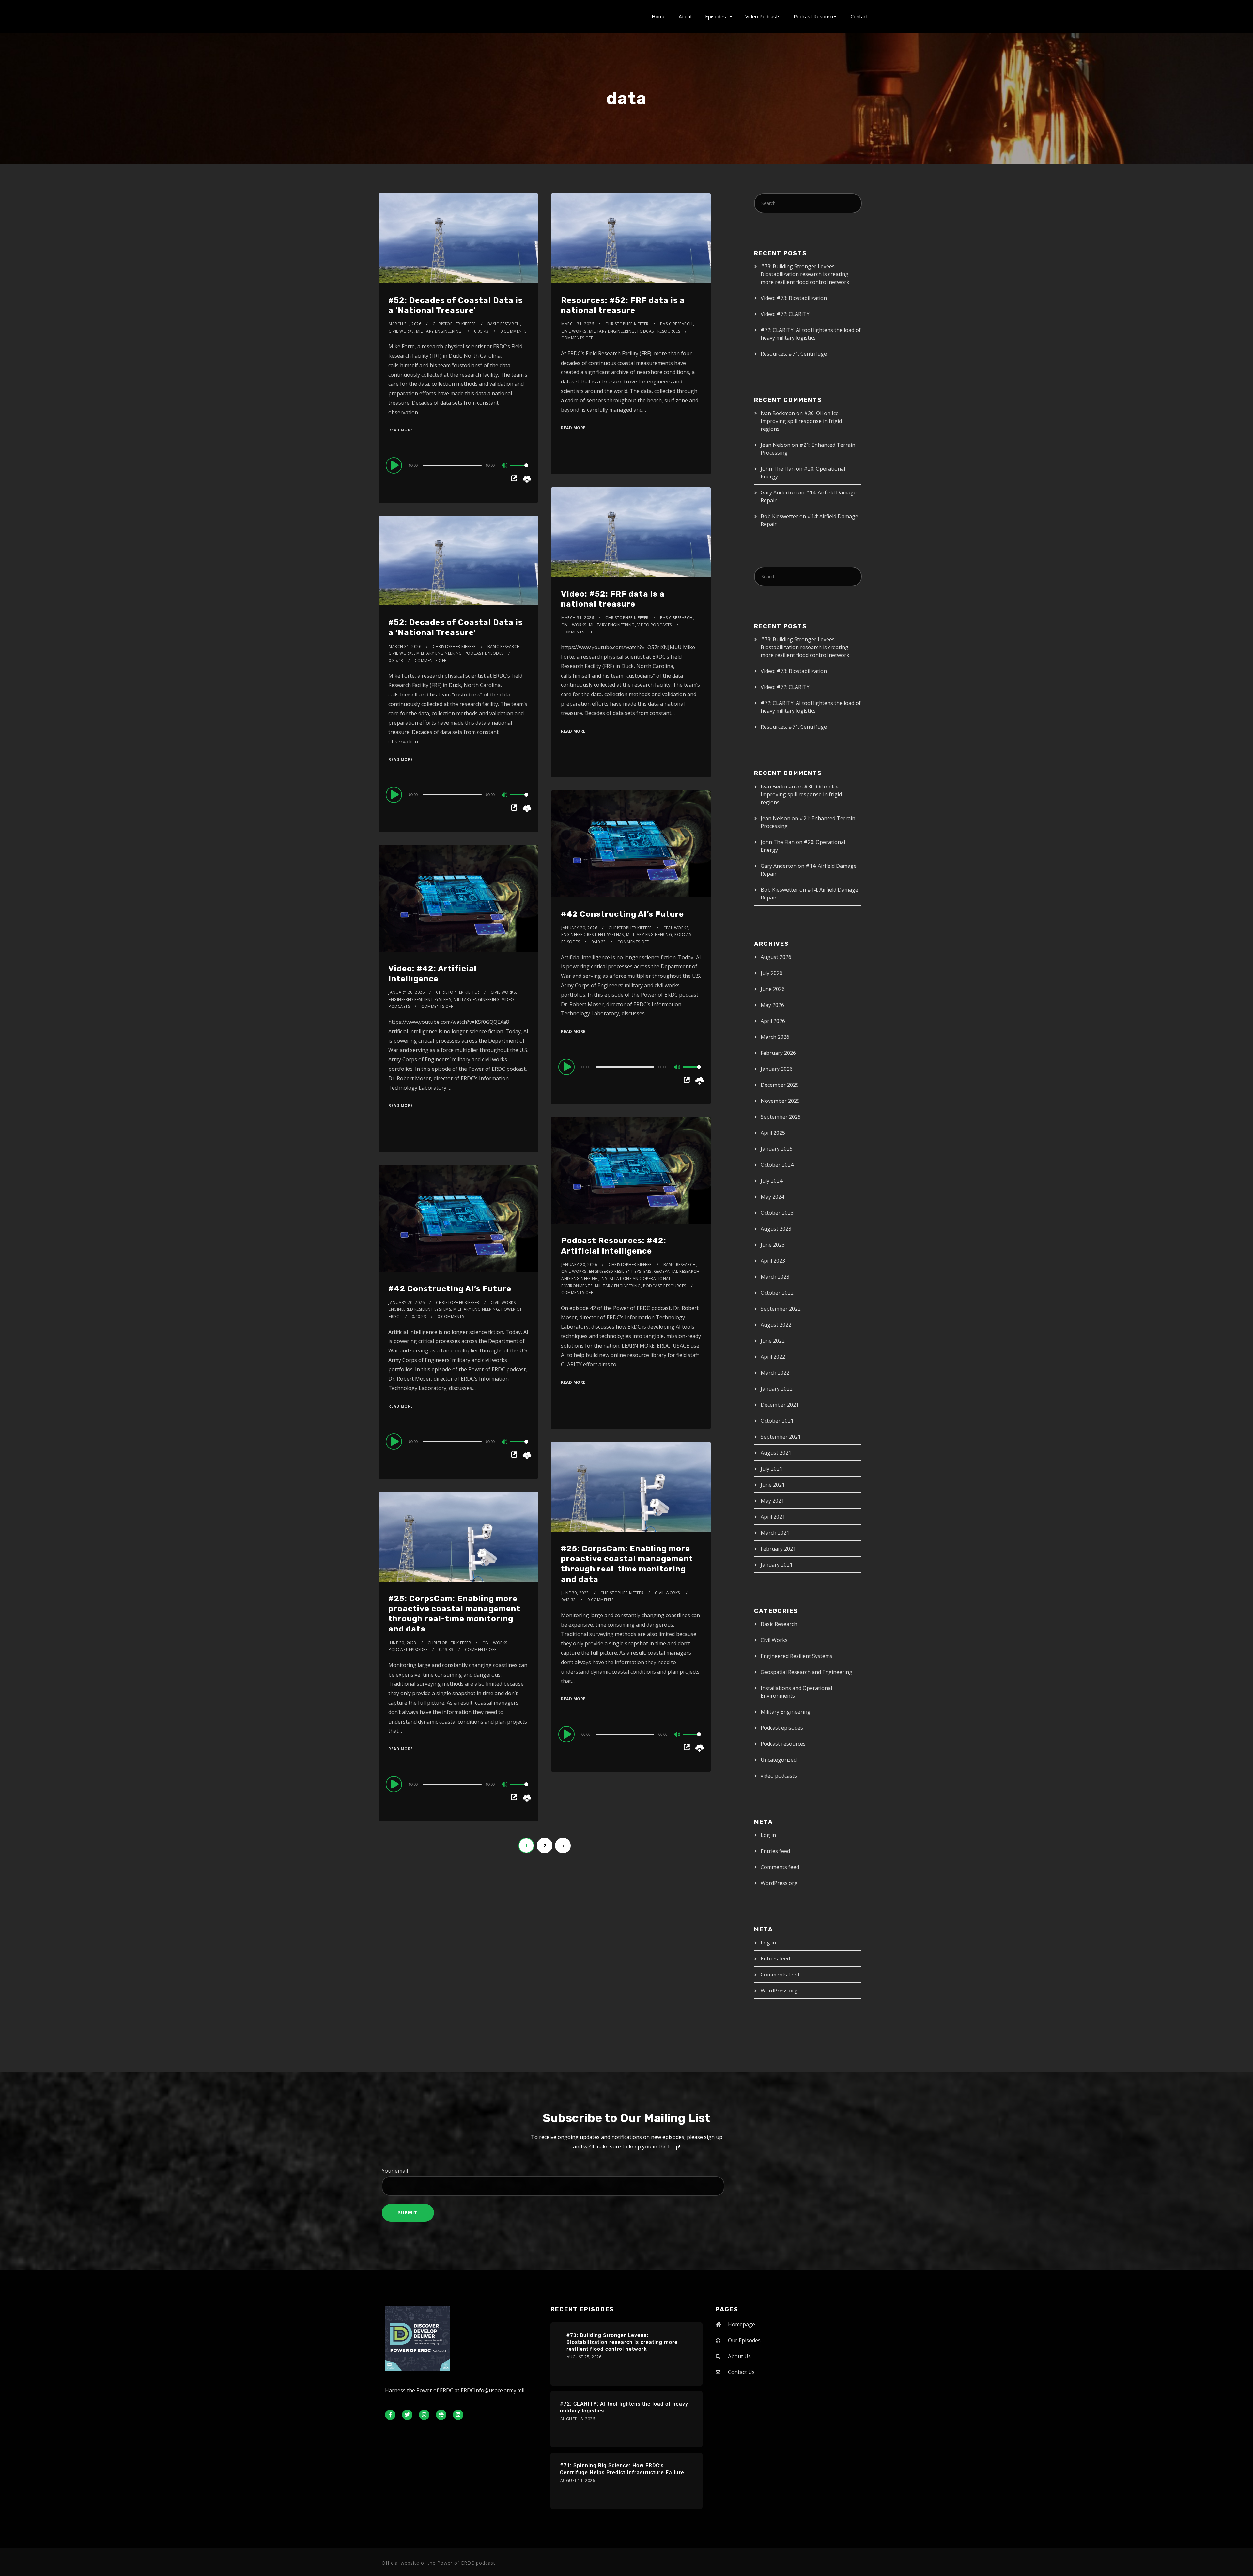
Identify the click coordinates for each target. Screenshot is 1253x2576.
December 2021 (780, 1405)
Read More (401, 430)
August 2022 (776, 1325)
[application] (458, 465)
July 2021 (772, 1469)
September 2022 (781, 1309)
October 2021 (777, 1421)
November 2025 (780, 1101)
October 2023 (777, 1213)
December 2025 (780, 1085)
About (685, 16)
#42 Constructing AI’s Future (622, 914)
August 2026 (776, 957)
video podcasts (655, 625)
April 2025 (773, 1133)
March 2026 (775, 1037)
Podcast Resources (816, 16)
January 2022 (777, 1389)
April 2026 (773, 1021)
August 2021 (776, 1453)
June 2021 (773, 1485)
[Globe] (441, 2415)
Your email (395, 2171)
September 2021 (781, 1437)
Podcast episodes (484, 653)
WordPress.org (779, 1883)
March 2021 (775, 1533)
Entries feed (775, 1851)
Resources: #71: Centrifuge (794, 354)
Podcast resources (659, 331)
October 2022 (777, 1293)
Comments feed (780, 1867)
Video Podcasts (763, 16)
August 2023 (776, 1229)
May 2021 (772, 1501)
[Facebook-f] (390, 2415)
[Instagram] (424, 2415)
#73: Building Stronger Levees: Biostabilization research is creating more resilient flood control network (805, 274)
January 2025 (777, 1149)
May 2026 (772, 1005)
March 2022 (775, 1373)
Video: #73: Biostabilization (794, 298)
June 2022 (773, 1341)
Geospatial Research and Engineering (806, 1672)
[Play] (395, 465)
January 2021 (777, 1565)
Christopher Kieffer (454, 324)
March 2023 (775, 1277)
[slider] (519, 471)
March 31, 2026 (405, 324)
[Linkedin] (458, 2415)
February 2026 (778, 1053)
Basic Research (676, 324)
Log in (768, 1835)
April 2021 (773, 1517)
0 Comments (513, 331)
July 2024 (772, 1181)
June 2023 (773, 1245)
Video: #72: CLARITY (785, 314)
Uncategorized (779, 1760)
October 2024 (777, 1165)
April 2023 (773, 1261)
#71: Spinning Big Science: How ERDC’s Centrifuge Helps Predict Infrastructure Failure (622, 2469)
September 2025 (781, 1117)
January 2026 (777, 1069)
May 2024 (772, 1197)
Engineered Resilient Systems (592, 935)
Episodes (716, 16)
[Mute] (505, 466)
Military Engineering (612, 331)
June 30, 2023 (575, 1593)
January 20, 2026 (579, 928)
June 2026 (773, 989)
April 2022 (773, 1357)
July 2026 (772, 973)
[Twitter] (407, 2415)
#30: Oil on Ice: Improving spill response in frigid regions (801, 421)
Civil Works (574, 331)
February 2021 (778, 1549)
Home (659, 16)
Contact (859, 16)
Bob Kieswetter (779, 516)
